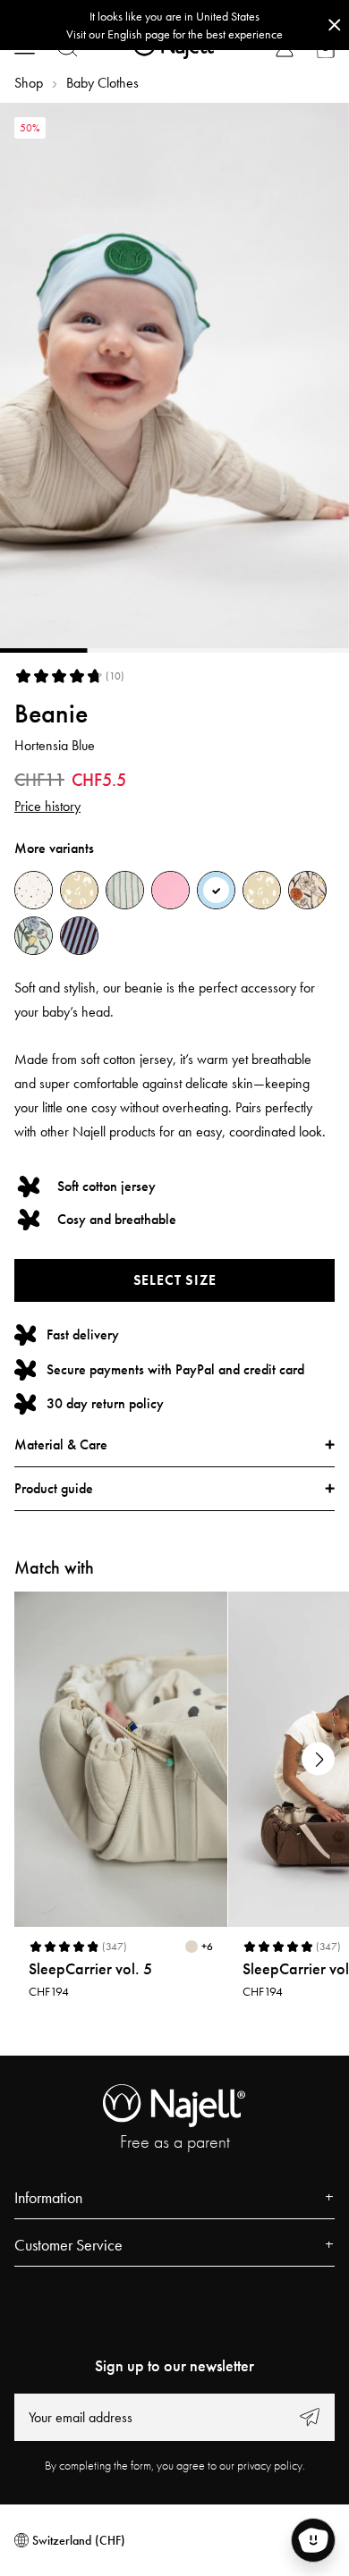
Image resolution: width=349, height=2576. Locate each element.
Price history (47, 806)
